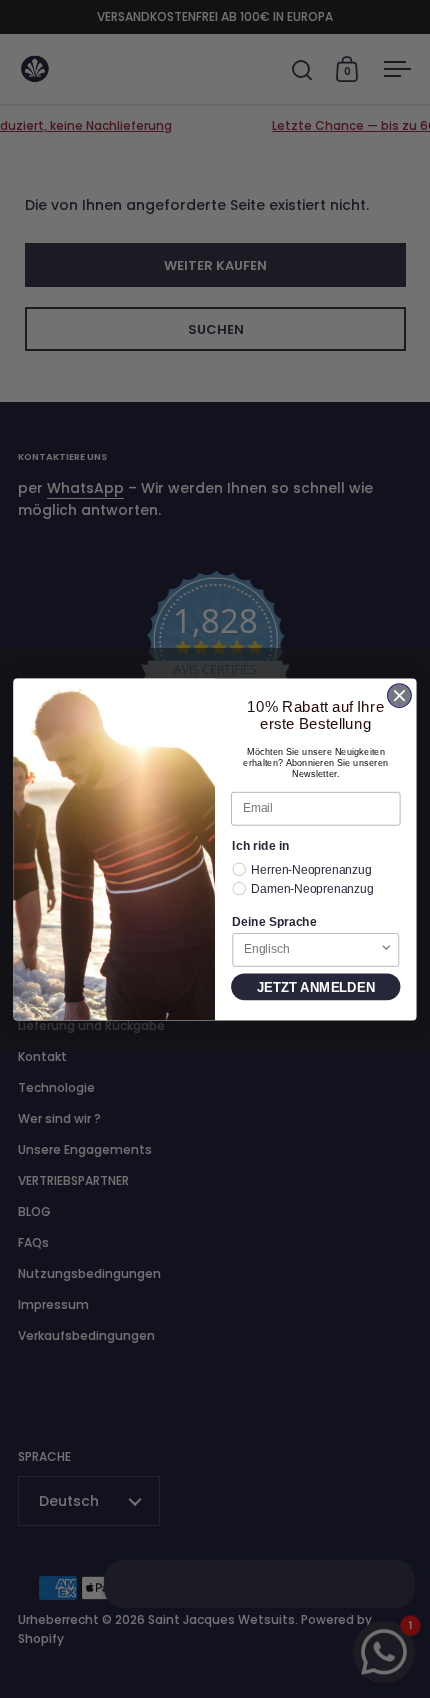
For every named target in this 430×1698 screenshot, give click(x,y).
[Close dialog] (400, 696)
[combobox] (312, 949)
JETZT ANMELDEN (316, 986)
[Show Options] (386, 949)
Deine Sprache (274, 920)
